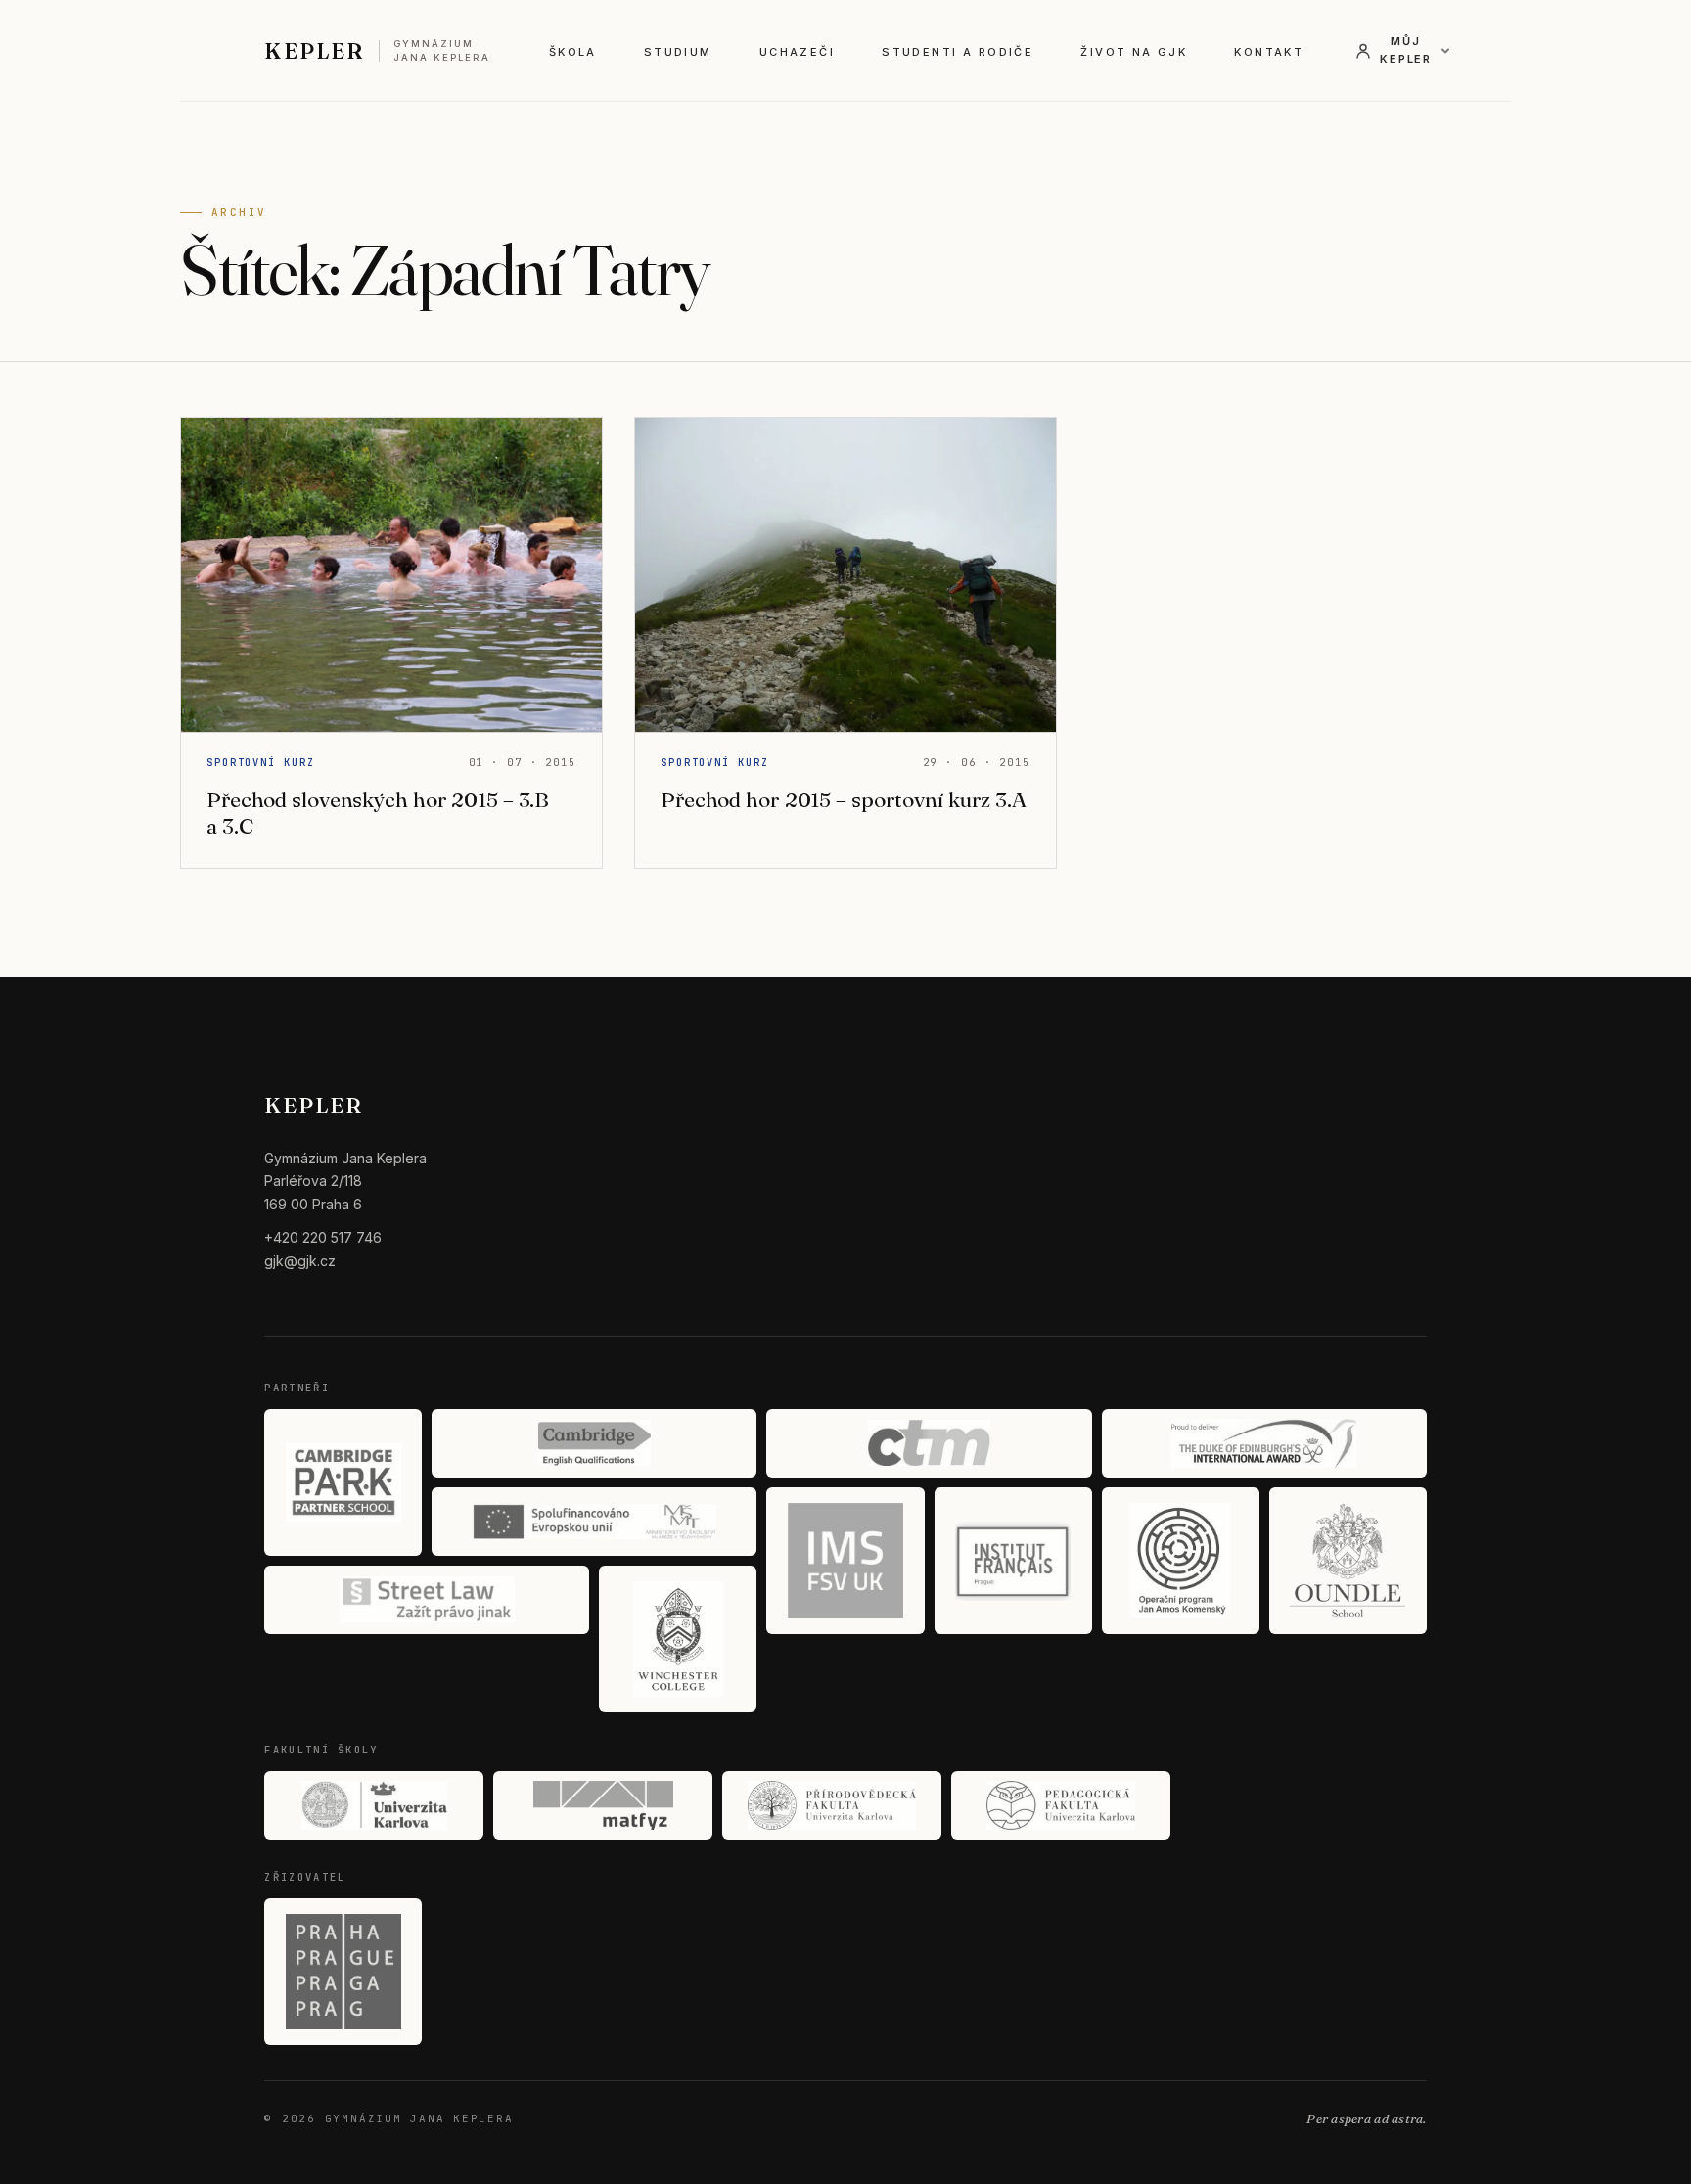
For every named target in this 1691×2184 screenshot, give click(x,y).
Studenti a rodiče (958, 52)
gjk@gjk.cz (300, 1261)
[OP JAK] (1181, 1561)
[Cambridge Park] (343, 1482)
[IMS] (845, 1561)
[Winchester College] (678, 1639)
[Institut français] (1013, 1561)
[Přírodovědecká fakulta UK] (832, 1805)
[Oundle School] (1348, 1561)
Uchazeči (797, 52)
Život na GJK (1134, 52)
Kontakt (1269, 52)
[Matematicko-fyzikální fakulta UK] (603, 1805)
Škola (573, 52)
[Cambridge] (594, 1443)
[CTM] (929, 1443)
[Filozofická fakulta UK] (374, 1805)
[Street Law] (427, 1600)
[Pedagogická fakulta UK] (1061, 1805)
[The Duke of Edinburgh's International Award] (1264, 1443)
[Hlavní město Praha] (343, 1972)
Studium (678, 52)
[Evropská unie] (594, 1522)
